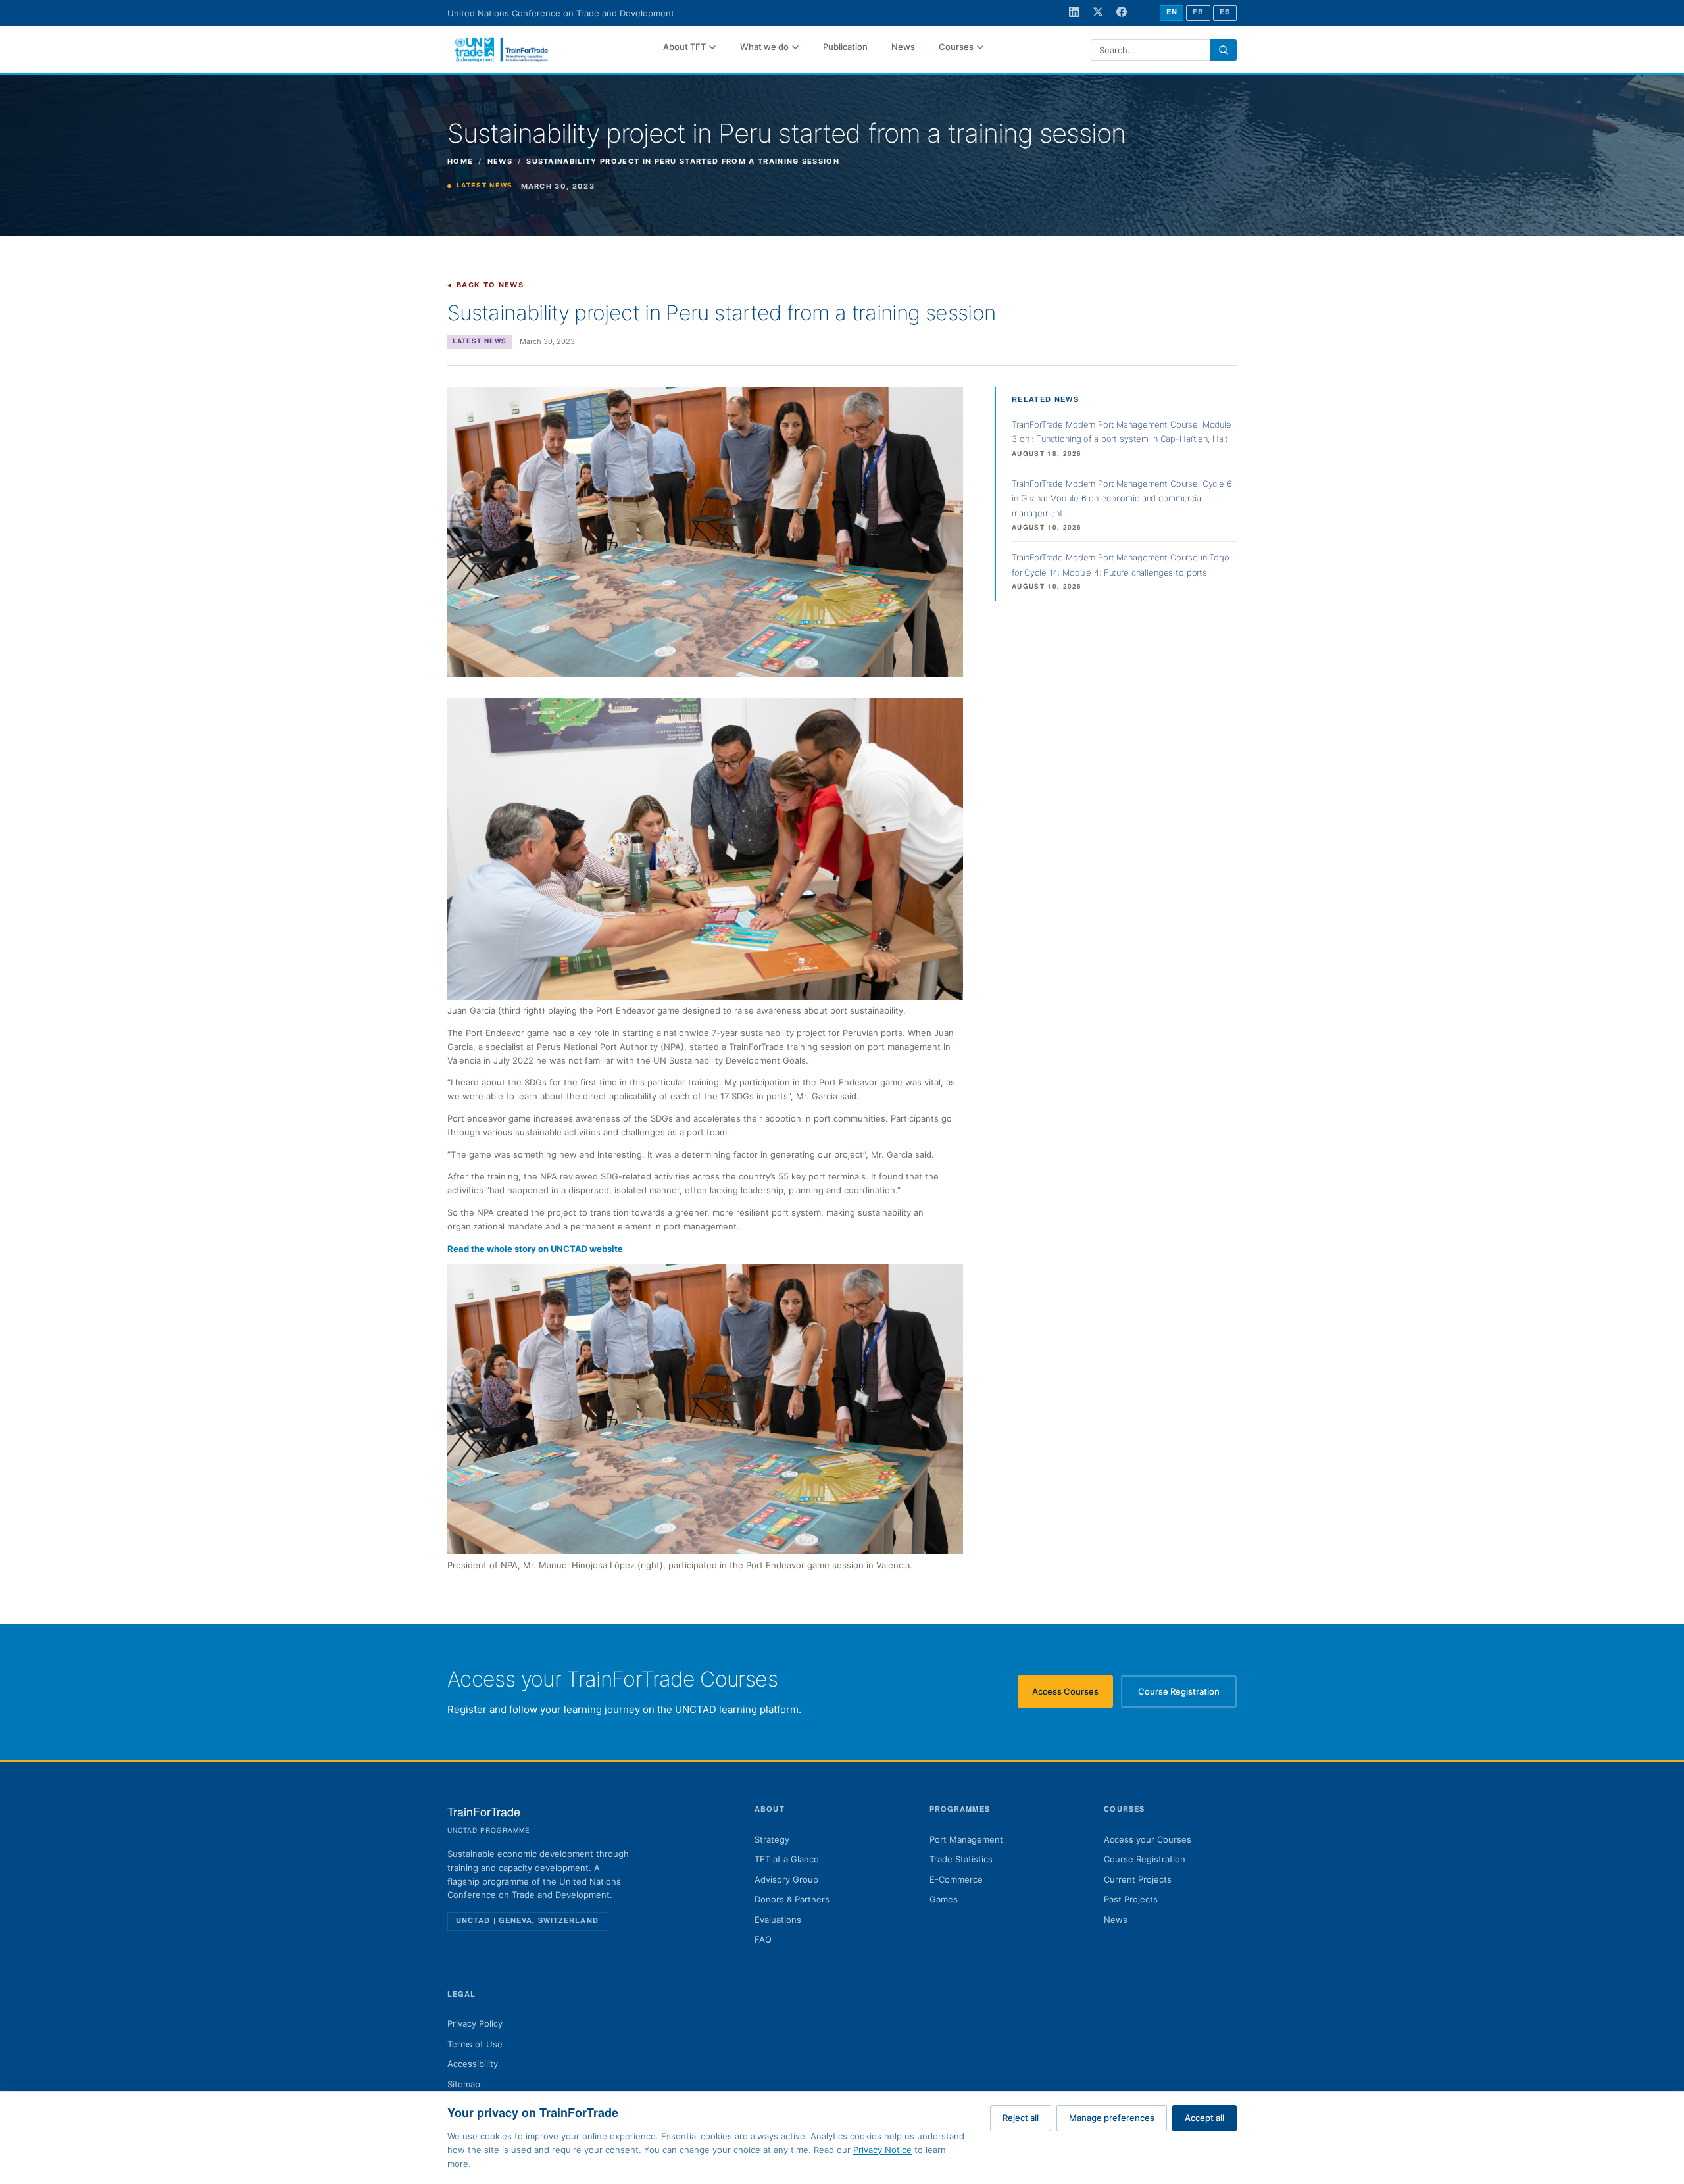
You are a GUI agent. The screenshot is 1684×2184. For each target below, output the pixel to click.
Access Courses (1073, 1695)
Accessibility (473, 2064)
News (903, 47)
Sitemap (464, 2084)
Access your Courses (1148, 1839)
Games (944, 1899)
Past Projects (1131, 1899)
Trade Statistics (961, 1859)
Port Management (966, 1839)
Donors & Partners (792, 1899)
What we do (764, 47)
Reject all (1021, 2118)
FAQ (763, 1939)
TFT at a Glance (787, 1859)
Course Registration (1187, 1695)
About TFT (684, 47)
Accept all (1204, 2118)
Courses (956, 47)
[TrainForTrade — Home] (502, 50)
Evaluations (778, 1920)
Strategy (772, 1839)
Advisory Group (786, 1879)
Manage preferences (1112, 2118)
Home (460, 161)
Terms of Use (475, 2044)
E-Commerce (956, 1879)
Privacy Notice (882, 2150)
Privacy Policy (475, 2023)
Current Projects (1138, 1879)
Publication (845, 47)
